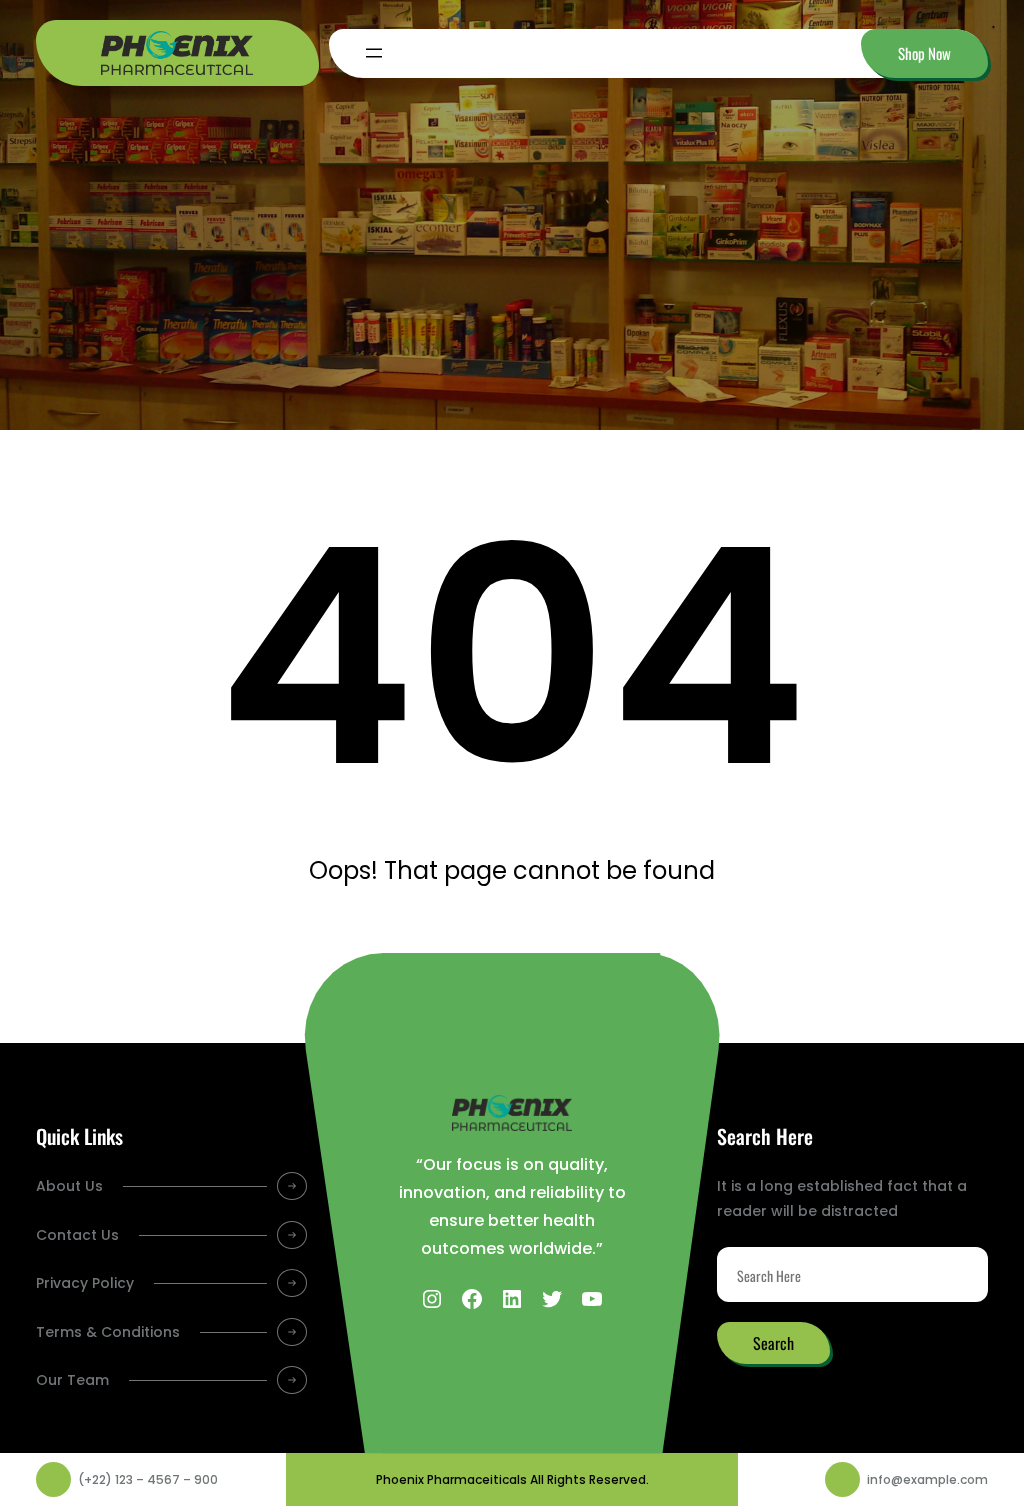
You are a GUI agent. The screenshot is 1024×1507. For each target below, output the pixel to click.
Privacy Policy (85, 1283)
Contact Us (77, 1235)
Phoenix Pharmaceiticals (451, 1479)
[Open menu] (374, 53)
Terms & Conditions (108, 1332)
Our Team (72, 1380)
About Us (69, 1186)
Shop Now (924, 53)
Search (773, 1343)
